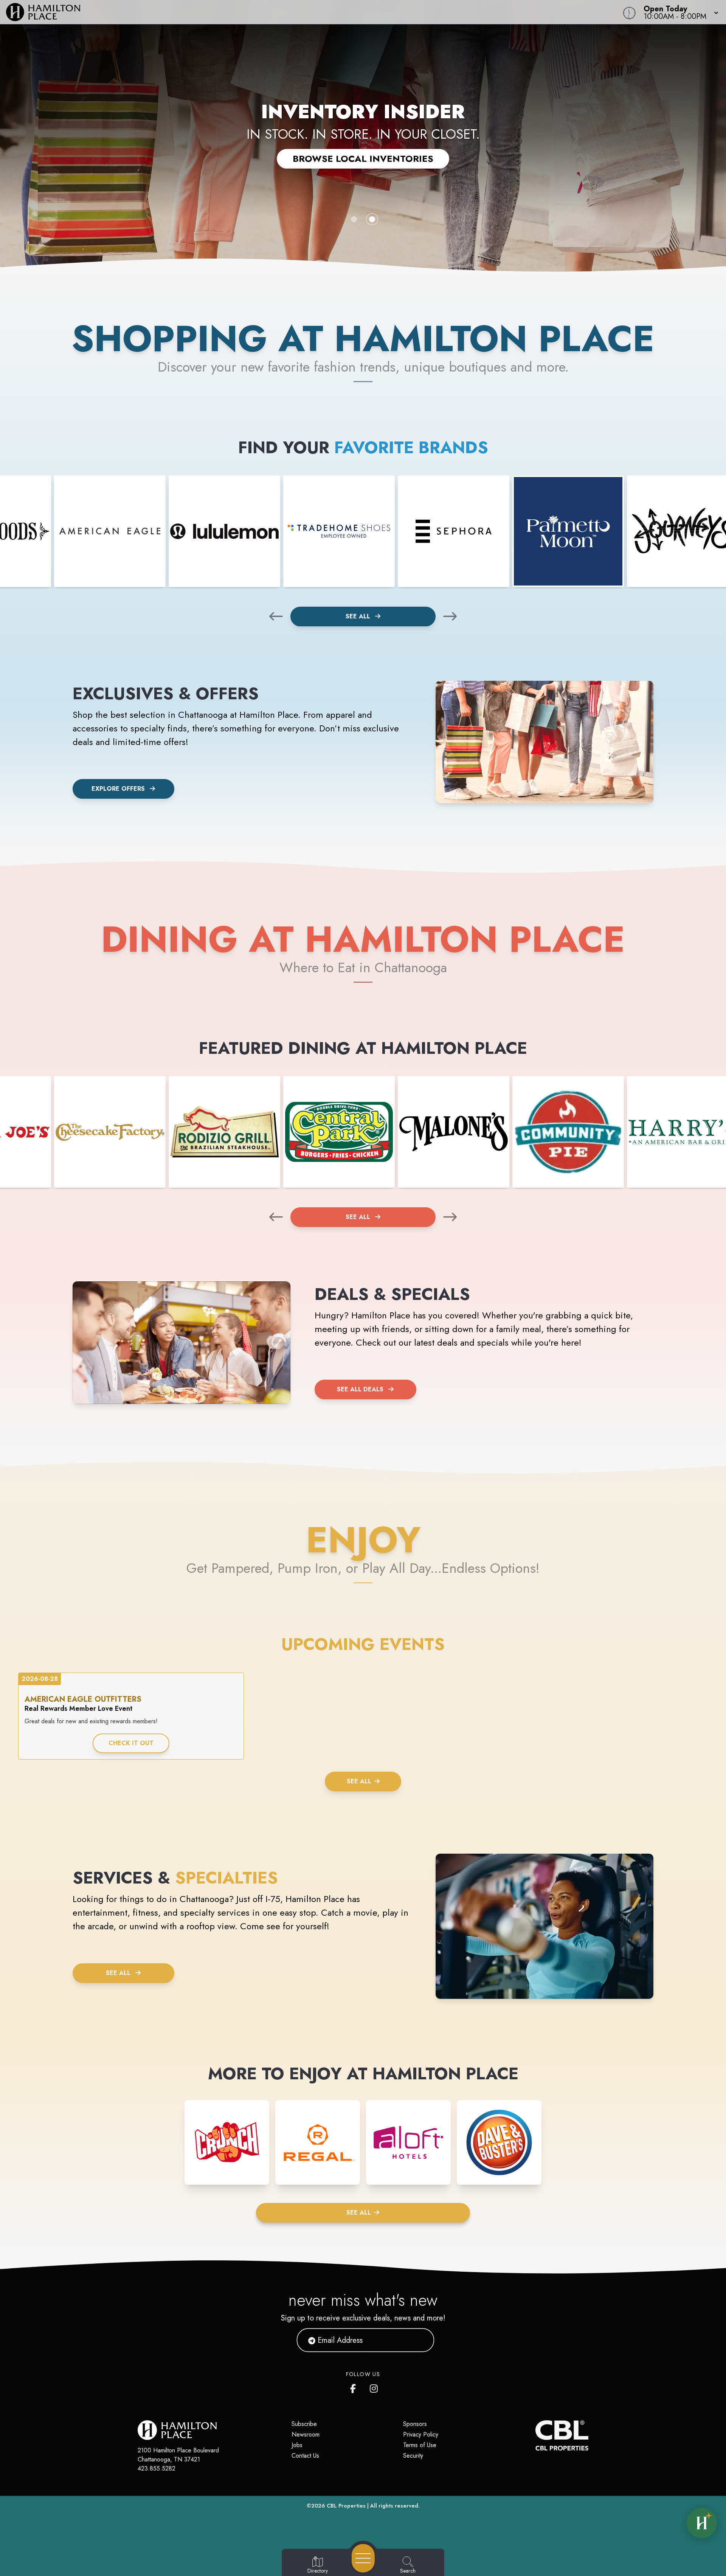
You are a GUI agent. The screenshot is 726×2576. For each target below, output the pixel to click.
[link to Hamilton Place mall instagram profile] (374, 2387)
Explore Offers (118, 789)
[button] (679, 12)
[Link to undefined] (110, 531)
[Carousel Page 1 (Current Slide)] (354, 219)
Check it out (131, 1743)
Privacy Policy (421, 2434)
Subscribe (304, 2424)
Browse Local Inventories (363, 159)
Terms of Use (420, 2445)
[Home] (274, 12)
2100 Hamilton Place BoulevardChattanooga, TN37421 (178, 2455)
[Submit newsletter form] (419, 2340)
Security (413, 2456)
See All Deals (360, 1389)
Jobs (297, 2445)
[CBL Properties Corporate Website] (535, 2435)
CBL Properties (346, 2506)
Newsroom (306, 2434)
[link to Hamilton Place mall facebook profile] (355, 2387)
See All (359, 616)
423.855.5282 (157, 2468)
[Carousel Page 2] (372, 219)
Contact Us (305, 2456)
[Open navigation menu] (363, 2558)
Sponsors (415, 2424)
